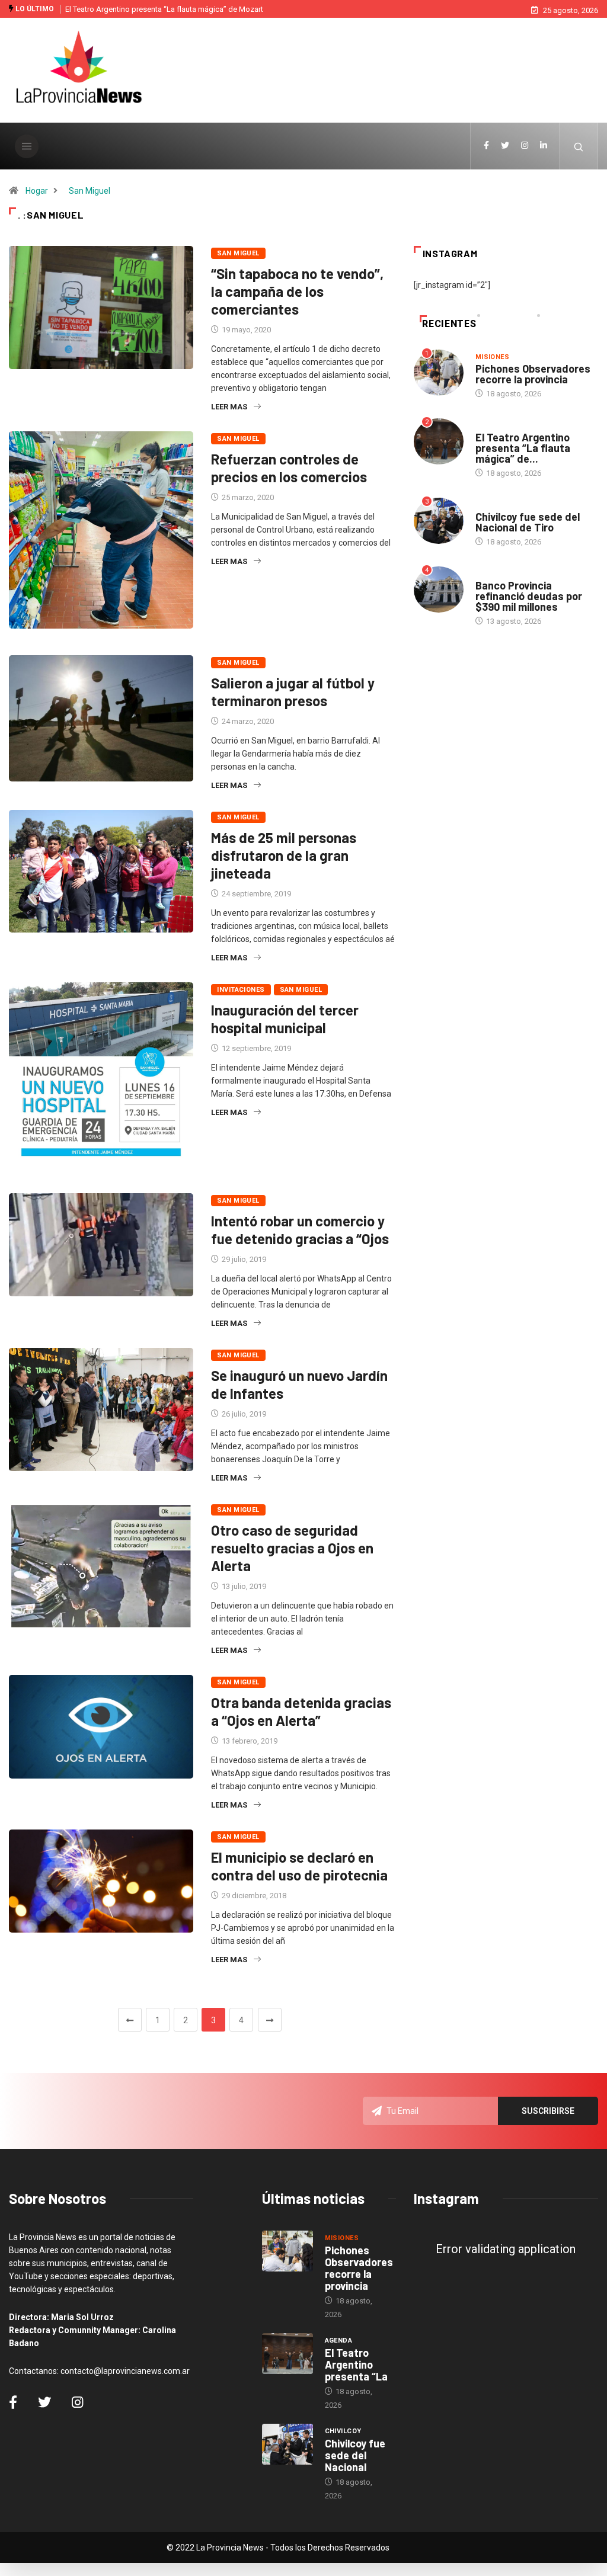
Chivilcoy (494, 505)
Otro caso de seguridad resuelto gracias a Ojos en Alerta (292, 1548)
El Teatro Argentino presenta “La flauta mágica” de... (523, 448)
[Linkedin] (544, 146)
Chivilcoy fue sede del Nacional (355, 2455)
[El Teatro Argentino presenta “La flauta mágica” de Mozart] (287, 2354)
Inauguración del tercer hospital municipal (285, 1019)
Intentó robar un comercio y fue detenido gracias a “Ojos (300, 1230)
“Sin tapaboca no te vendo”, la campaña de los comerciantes (297, 291)
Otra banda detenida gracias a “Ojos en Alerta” (301, 1711)
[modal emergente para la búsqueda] (579, 146)
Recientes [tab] (449, 324)
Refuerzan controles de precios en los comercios (289, 468)
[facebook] (486, 146)
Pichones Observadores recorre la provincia (533, 374)
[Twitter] (505, 146)
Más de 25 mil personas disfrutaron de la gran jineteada (284, 855)
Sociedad (493, 574)
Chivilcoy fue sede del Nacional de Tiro (528, 522)
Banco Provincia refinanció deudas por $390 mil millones (529, 596)
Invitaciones (241, 990)
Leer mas (229, 407)
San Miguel (90, 191)
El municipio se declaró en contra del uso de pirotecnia (299, 1866)
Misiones (493, 357)
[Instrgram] (525, 146)
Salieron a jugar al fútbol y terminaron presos (293, 692)
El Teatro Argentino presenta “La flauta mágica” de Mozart (164, 9)
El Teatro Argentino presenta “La (356, 2364)
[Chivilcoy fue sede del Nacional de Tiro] (287, 2444)
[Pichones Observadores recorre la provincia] (287, 2251)
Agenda (489, 426)
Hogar (37, 191)
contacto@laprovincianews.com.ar (125, 2371)
